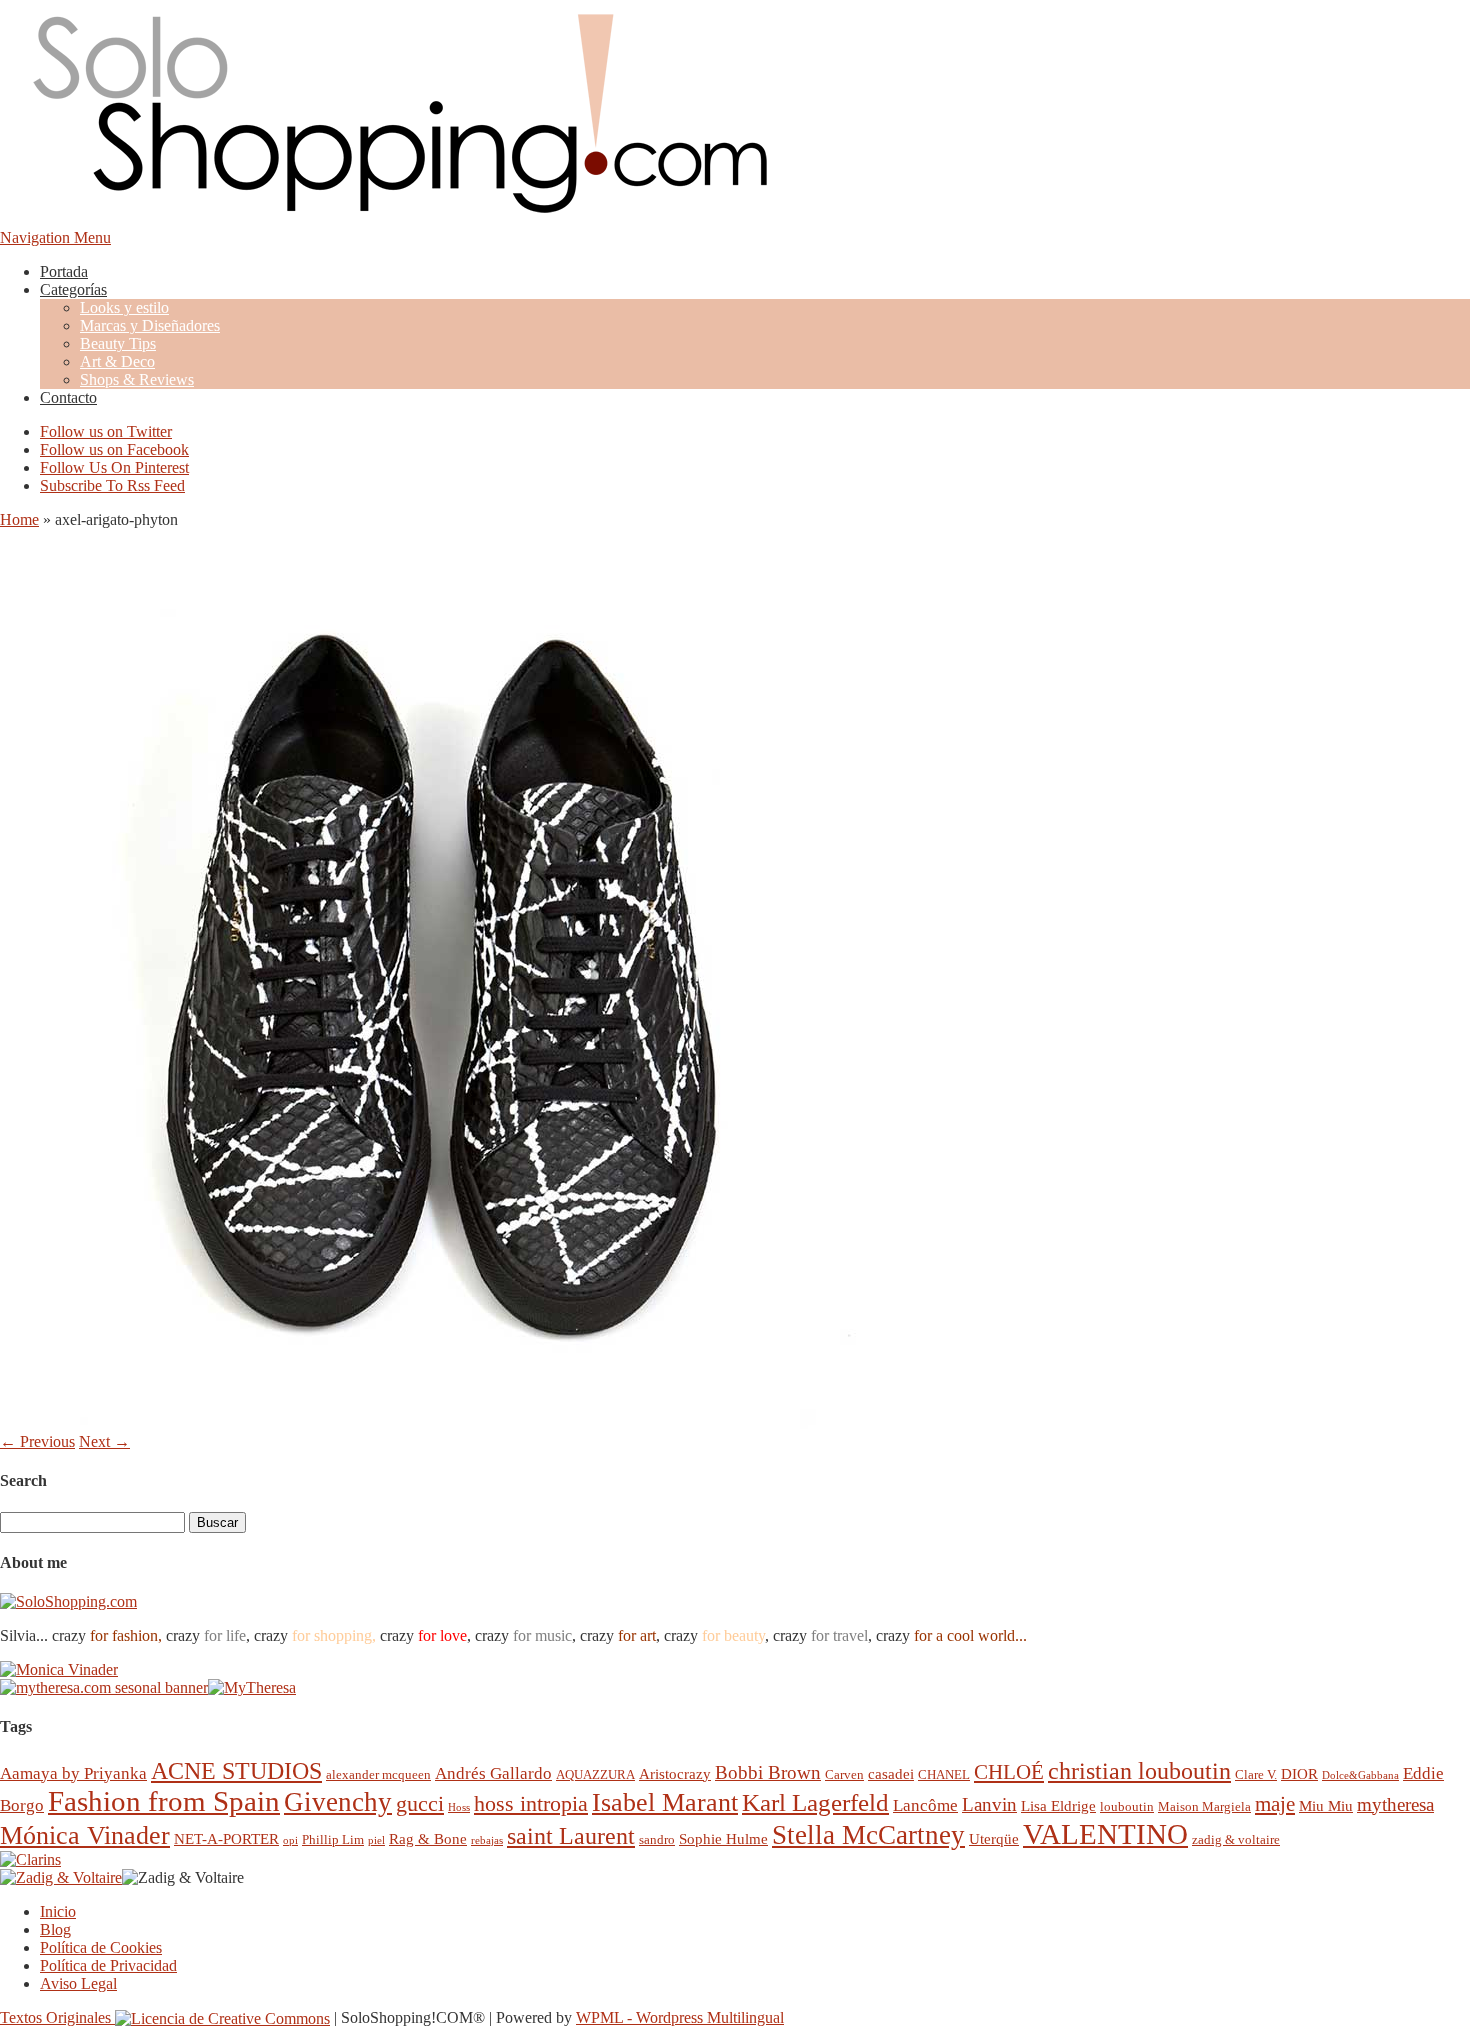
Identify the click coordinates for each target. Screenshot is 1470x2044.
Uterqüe (994, 1838)
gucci (420, 1803)
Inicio (58, 1911)
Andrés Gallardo (493, 1773)
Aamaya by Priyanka (73, 1773)
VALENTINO (1105, 1834)
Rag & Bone (428, 1838)
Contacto (68, 397)
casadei (891, 1773)
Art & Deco (117, 361)
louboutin (1127, 1806)
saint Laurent (571, 1836)
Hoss (459, 1807)
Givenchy (338, 1802)
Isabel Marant (665, 1802)
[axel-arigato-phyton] (450, 1423)
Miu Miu (1326, 1805)
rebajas (487, 1840)
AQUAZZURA (595, 1774)
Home (19, 519)
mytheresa (1395, 1804)
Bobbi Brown (768, 1772)
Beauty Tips (118, 343)
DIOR (1299, 1773)
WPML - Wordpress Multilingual (680, 2017)
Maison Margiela (1204, 1806)
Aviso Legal (78, 1983)
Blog (55, 1929)
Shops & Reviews (137, 379)
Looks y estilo (124, 307)
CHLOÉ (1009, 1771)
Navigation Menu (55, 237)
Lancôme (925, 1805)
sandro (657, 1839)
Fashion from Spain (164, 1801)
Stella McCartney (868, 1835)
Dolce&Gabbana (1360, 1775)
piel (376, 1840)
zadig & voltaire (1236, 1839)
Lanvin (989, 1804)
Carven (844, 1774)
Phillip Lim (333, 1839)
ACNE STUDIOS (236, 1771)
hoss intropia (531, 1803)
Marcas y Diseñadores (150, 325)
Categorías (73, 289)
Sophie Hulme (723, 1838)
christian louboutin (1139, 1771)
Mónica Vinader (85, 1835)
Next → (104, 1441)
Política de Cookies (101, 1947)
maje (1275, 1803)
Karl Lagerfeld (815, 1802)
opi (290, 1840)
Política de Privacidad (108, 1965)
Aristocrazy (675, 1773)
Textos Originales (57, 2017)
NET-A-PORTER (226, 1838)
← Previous (37, 1441)
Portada (64, 271)
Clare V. (1256, 1774)
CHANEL (944, 1774)
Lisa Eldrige (1058, 1805)
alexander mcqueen (378, 1774)
